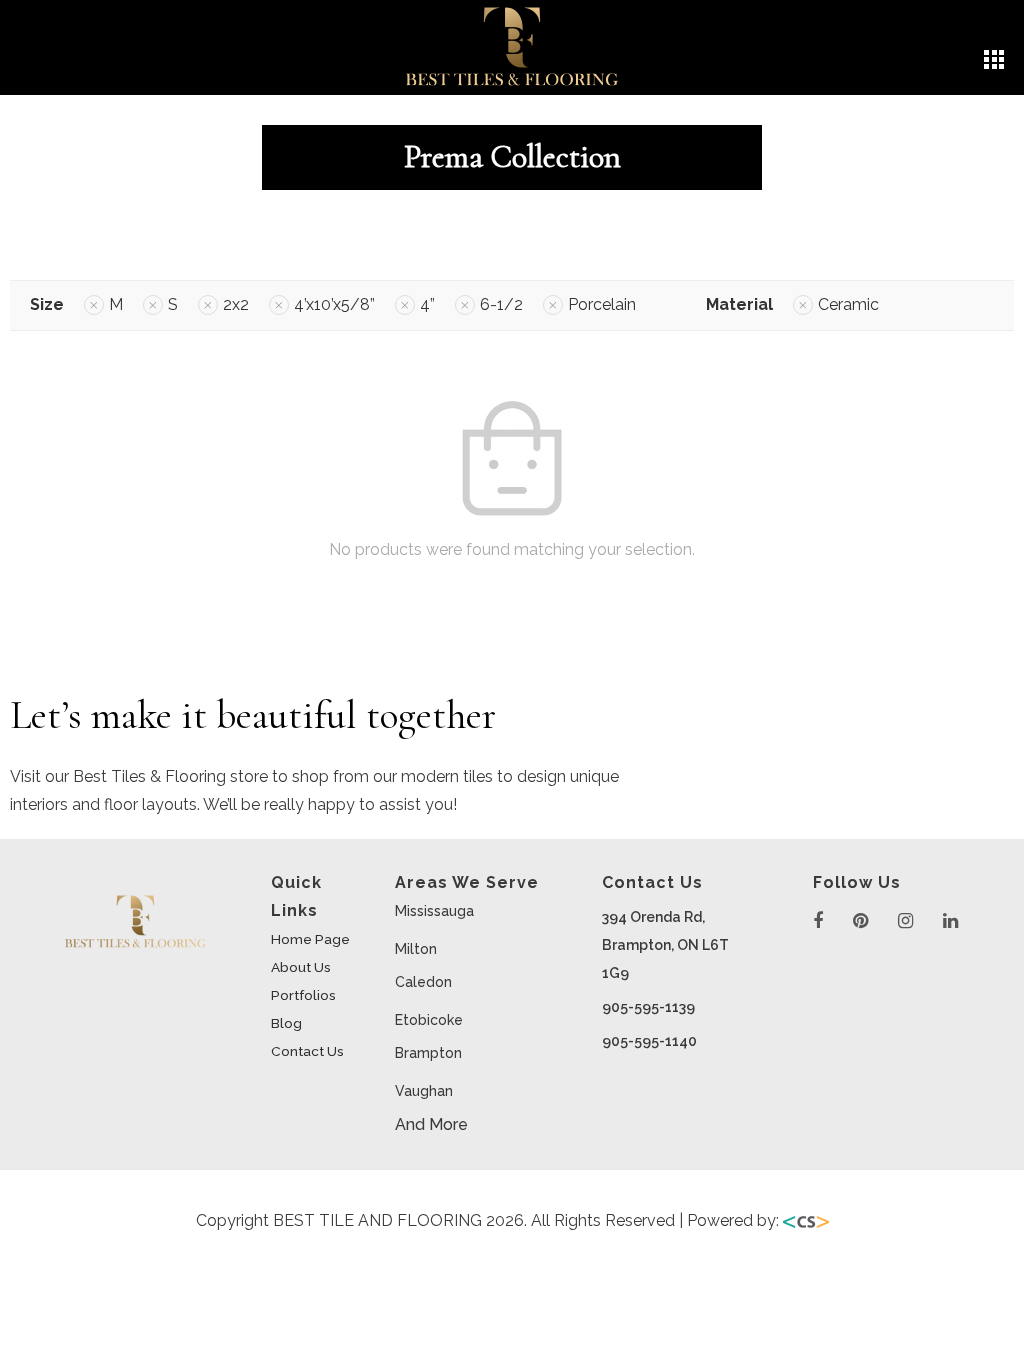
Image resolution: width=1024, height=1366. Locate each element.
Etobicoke (429, 1020)
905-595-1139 (648, 1007)
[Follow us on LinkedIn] (950, 921)
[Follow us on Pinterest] (860, 921)
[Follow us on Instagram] (905, 921)
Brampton (428, 1053)
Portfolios (303, 995)
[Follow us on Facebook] (818, 921)
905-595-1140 (649, 1041)
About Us (301, 967)
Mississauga (434, 911)
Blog (286, 1023)
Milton (416, 949)
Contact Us (307, 1051)
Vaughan (424, 1091)
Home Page (310, 939)
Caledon (423, 982)
